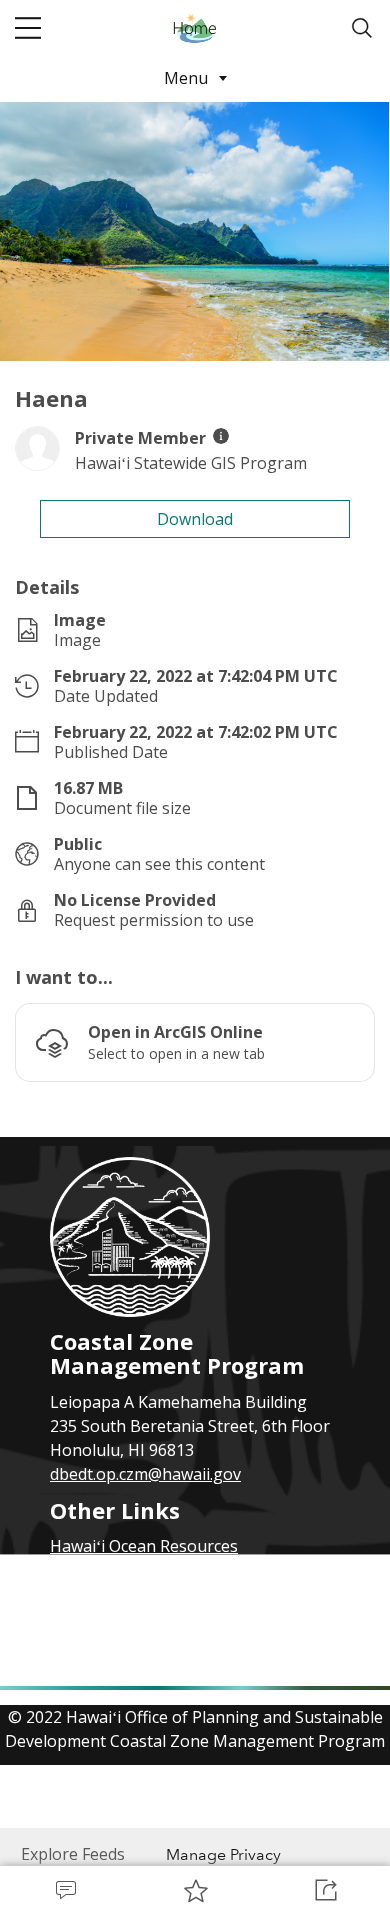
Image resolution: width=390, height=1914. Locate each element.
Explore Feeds (73, 1854)
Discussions (65, 1890)
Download (195, 519)
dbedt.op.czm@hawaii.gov (145, 1474)
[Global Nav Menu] (28, 28)
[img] (221, 436)
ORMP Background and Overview (174, 1594)
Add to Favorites (195, 1890)
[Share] (325, 1890)
